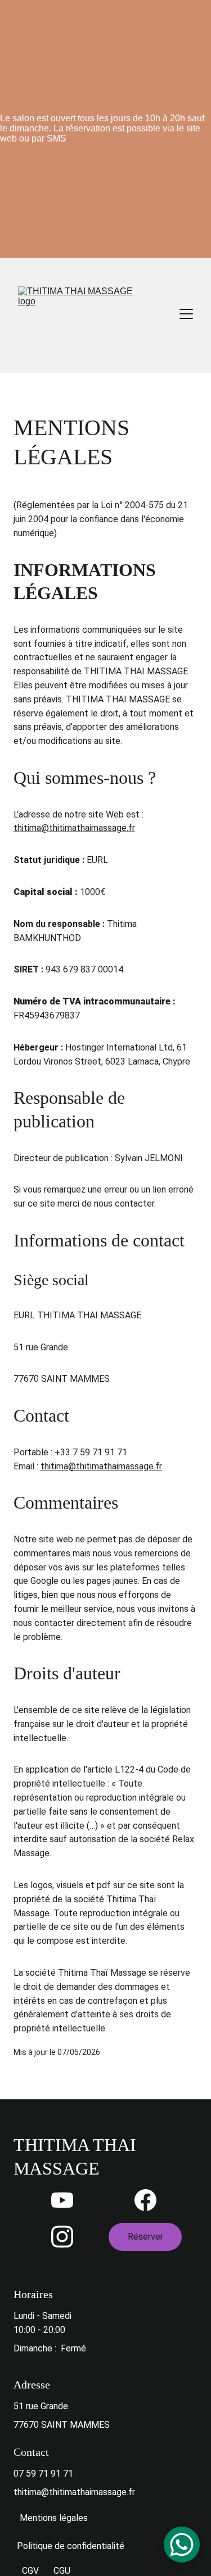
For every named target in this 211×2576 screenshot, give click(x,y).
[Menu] (186, 314)
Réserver (145, 2237)
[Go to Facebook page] (145, 2200)
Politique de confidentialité (71, 2546)
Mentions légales (54, 2518)
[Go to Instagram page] (62, 2237)
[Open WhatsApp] (182, 2545)
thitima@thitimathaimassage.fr (74, 828)
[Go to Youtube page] (62, 2200)
